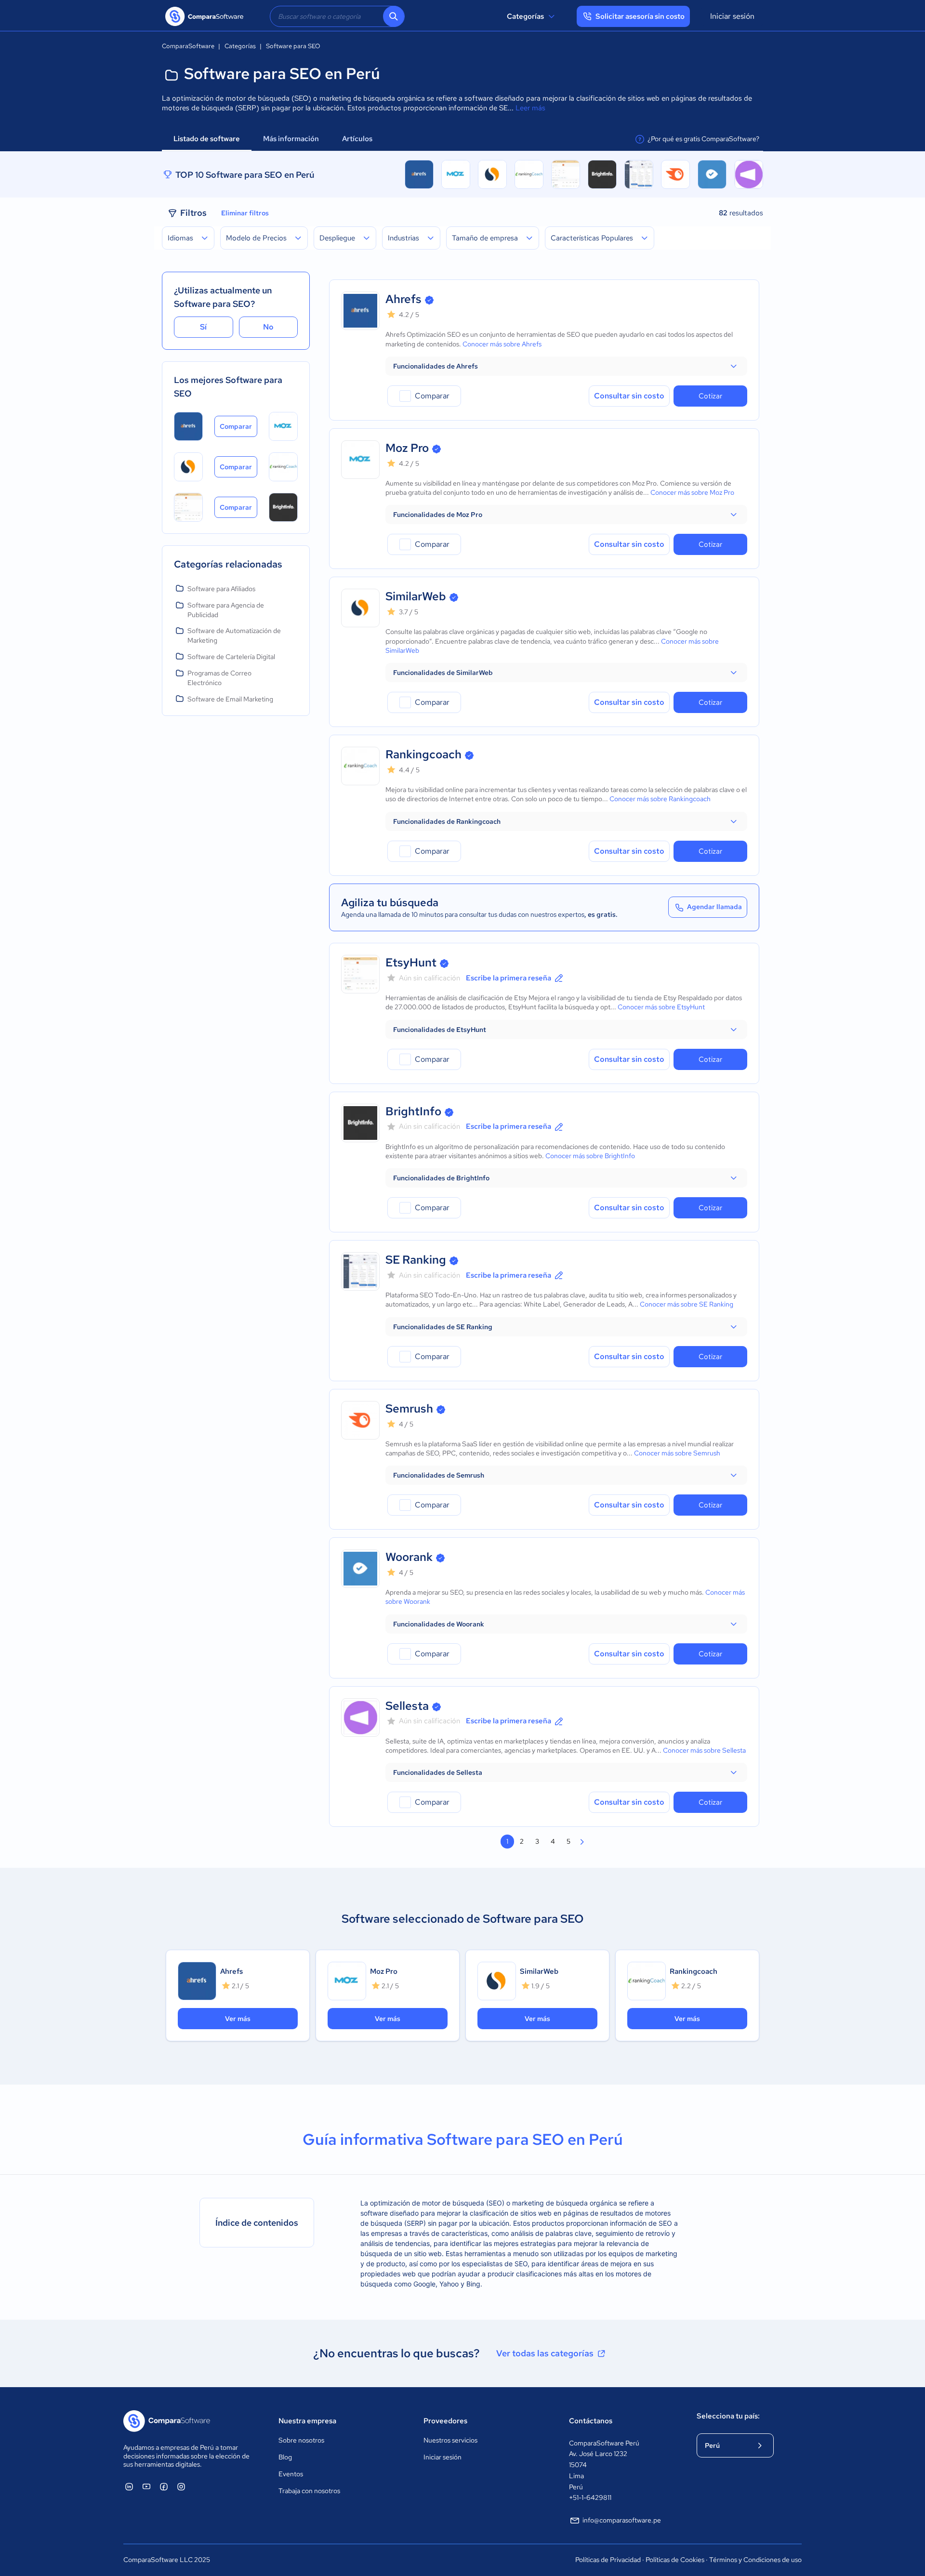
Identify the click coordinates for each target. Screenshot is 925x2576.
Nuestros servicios (450, 2440)
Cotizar (710, 396)
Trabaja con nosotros (309, 2491)
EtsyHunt (411, 962)
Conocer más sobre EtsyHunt (661, 1007)
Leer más (530, 108)
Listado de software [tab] (207, 139)
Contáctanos (591, 2421)
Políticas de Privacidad (608, 2560)
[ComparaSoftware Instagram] (181, 2486)
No (268, 327)
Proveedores (445, 2421)
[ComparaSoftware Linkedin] (129, 2486)
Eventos (291, 2474)
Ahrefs (403, 299)
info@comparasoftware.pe (622, 2520)
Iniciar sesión (732, 16)
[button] (566, 366)
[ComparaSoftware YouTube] (146, 2486)
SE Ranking (416, 1260)
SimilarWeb (416, 596)
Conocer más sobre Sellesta (704, 1750)
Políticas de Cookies (675, 2560)
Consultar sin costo (629, 396)
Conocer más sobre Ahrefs (502, 344)
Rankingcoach (423, 754)
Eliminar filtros (245, 213)
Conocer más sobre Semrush (677, 1453)
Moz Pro (407, 448)
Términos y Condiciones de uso (755, 2560)
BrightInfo (413, 1111)
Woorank (409, 1557)
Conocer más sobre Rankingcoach (660, 799)
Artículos (358, 139)
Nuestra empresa (307, 2421)
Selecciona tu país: (728, 2416)
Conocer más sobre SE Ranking (687, 1304)
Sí (203, 327)
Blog (285, 2457)
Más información (291, 139)
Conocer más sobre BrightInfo (590, 1156)
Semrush (409, 1408)
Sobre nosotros (301, 2440)
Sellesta (407, 1706)
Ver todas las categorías (545, 2353)
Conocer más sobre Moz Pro (692, 492)
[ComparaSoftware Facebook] (164, 2486)
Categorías (525, 16)
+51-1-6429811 (590, 2497)
